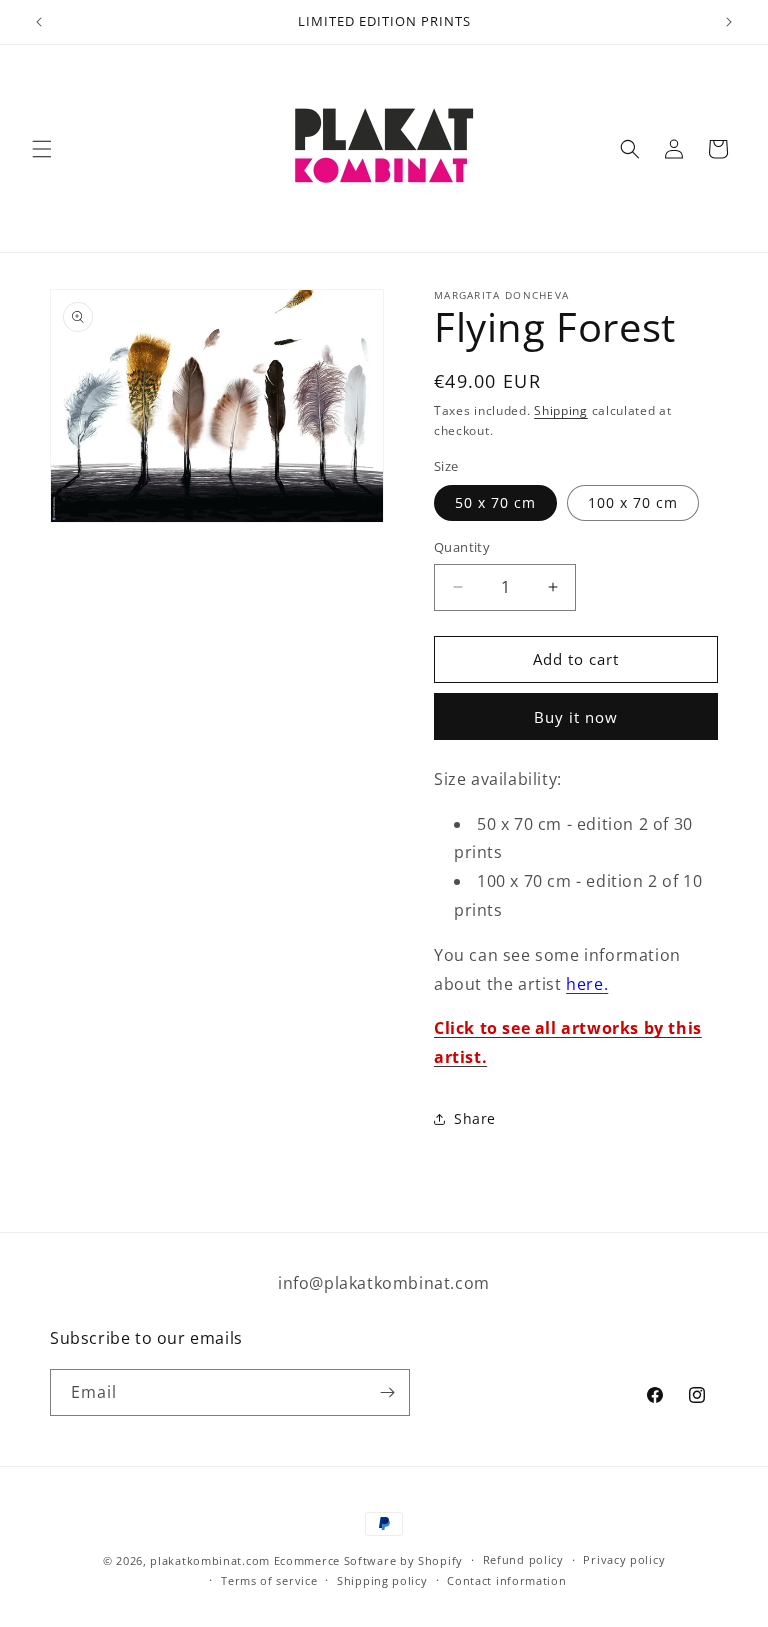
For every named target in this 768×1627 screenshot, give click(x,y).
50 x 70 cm (495, 502)
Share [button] (475, 1118)
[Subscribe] (387, 1392)
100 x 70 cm (633, 502)
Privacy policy (624, 1559)
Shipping (561, 410)
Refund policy (523, 1559)
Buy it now (576, 717)
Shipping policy (382, 1580)
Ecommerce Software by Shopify (368, 1560)
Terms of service (269, 1580)
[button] (42, 149)
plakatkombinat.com (210, 1560)
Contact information (506, 1580)
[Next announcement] (729, 22)
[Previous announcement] (39, 22)
